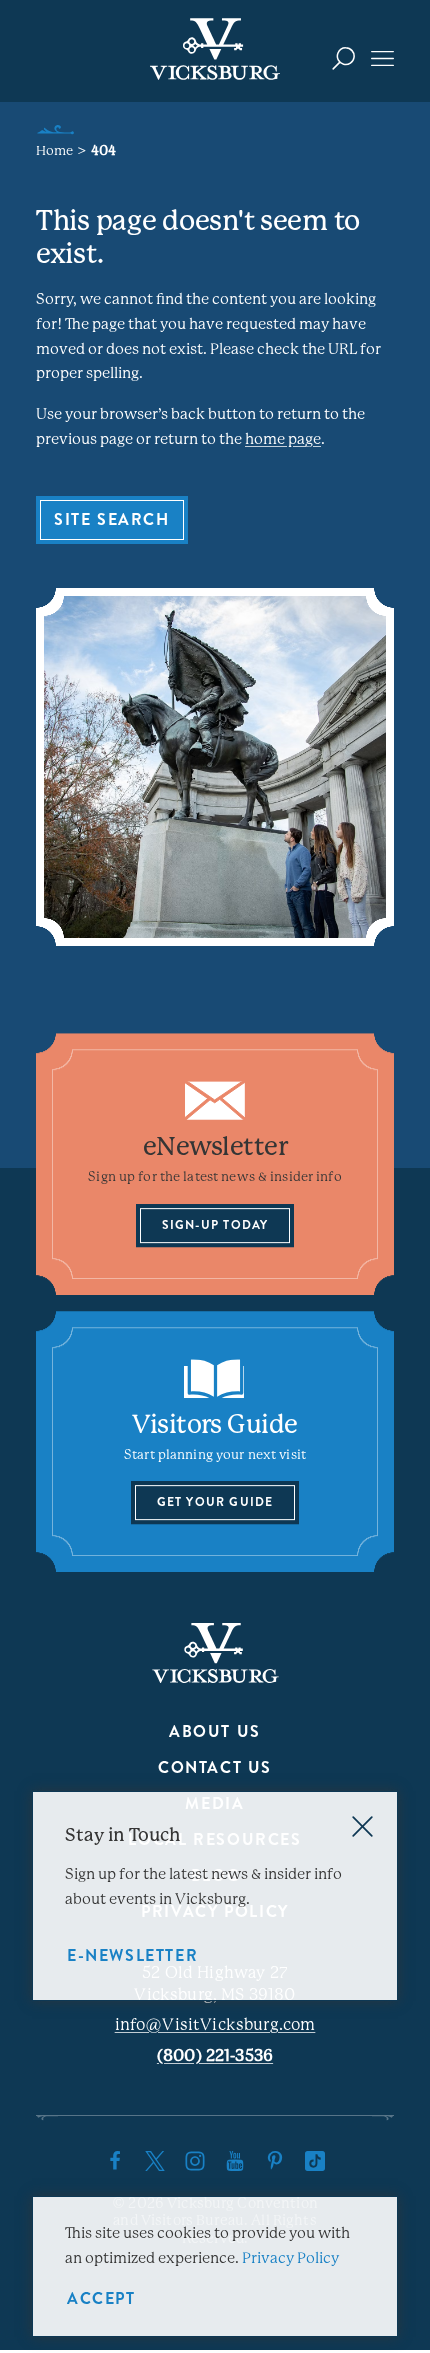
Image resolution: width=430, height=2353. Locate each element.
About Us (215, 1731)
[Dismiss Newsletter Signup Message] (362, 1826)
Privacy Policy (290, 2258)
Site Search (112, 519)
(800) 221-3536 (215, 2055)
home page (283, 439)
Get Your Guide (215, 1503)
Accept (101, 2298)
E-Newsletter (132, 1955)
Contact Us (215, 1767)
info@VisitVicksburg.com (215, 2024)
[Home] (215, 49)
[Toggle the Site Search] (343, 57)
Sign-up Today (215, 1225)
